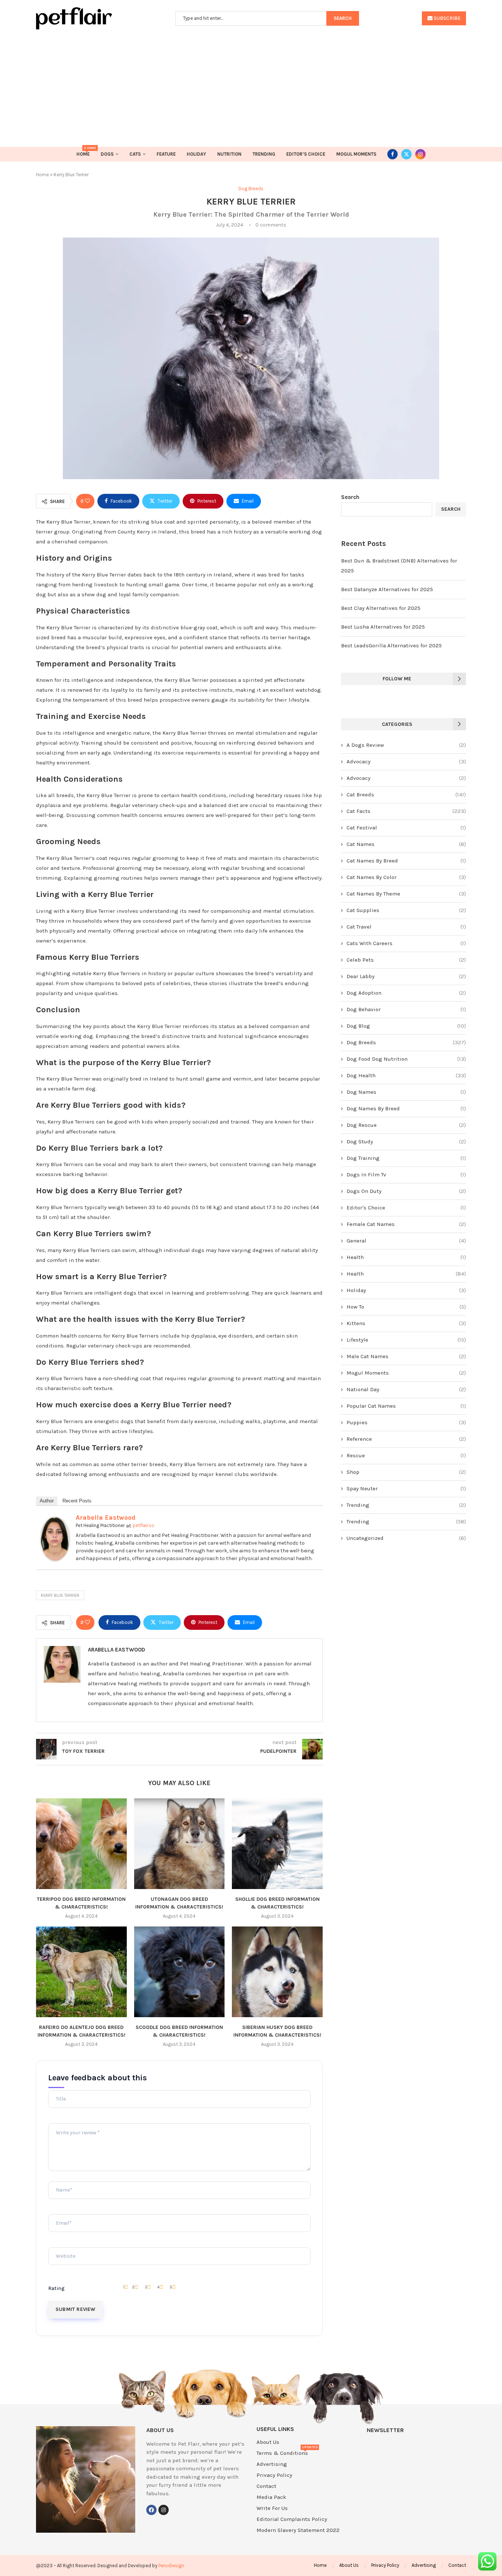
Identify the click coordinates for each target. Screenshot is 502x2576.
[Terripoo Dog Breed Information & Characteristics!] (81, 1844)
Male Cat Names (406, 1356)
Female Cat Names (406, 1224)
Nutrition (229, 154)
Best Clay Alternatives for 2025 (381, 608)
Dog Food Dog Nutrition (406, 1059)
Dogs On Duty (406, 1191)
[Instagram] (420, 154)
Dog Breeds (406, 1042)
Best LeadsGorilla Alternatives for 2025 (391, 645)
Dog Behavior (406, 1009)
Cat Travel (406, 927)
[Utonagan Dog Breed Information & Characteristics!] (180, 1844)
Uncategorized (406, 1538)
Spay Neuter (406, 1488)
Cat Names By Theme (406, 894)
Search (350, 497)
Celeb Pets (406, 960)
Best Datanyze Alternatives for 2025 (387, 589)
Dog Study (406, 1142)
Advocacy (406, 761)
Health (406, 1257)
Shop (406, 1472)
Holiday (196, 154)
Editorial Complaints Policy (292, 2519)
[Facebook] (392, 154)
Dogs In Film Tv (406, 1175)
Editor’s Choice (306, 154)
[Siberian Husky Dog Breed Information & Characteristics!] (277, 1972)
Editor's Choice (406, 1208)
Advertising (272, 2464)
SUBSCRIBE (447, 18)
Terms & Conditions (282, 2453)
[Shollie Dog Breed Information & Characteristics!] (277, 1844)
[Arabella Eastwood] (55, 1522)
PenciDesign (171, 2566)
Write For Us (272, 2508)
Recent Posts (77, 1501)
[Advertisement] (251, 84)
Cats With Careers (406, 943)
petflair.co (144, 1525)
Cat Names (406, 844)
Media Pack (271, 2497)
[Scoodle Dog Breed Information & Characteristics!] (180, 1972)
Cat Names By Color (406, 877)
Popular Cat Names (406, 1406)
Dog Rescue (406, 1125)
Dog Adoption (406, 993)
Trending (264, 154)
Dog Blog (406, 1026)
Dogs (107, 154)
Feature (166, 154)
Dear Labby (406, 976)
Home (83, 152)
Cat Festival (406, 828)
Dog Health (406, 1075)
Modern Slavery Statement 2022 (298, 2530)
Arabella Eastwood (106, 1517)
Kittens (406, 1323)
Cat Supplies (406, 910)
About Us (268, 2442)
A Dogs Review (406, 745)
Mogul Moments (356, 154)
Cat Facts (406, 811)
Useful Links (275, 2429)
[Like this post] (87, 501)
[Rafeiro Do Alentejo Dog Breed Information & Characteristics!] (81, 1972)
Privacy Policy (274, 2475)
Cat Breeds (406, 795)
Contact (266, 2486)
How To (406, 1307)
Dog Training (406, 1158)
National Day (406, 1389)
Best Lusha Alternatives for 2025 (383, 627)
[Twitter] (406, 154)
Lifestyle (406, 1340)
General (406, 1241)
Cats (135, 154)
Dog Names (406, 1092)
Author (47, 1501)
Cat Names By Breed (406, 861)
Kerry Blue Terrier (60, 1595)
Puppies (406, 1422)
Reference (406, 1439)
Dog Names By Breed (406, 1108)
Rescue (406, 1455)
